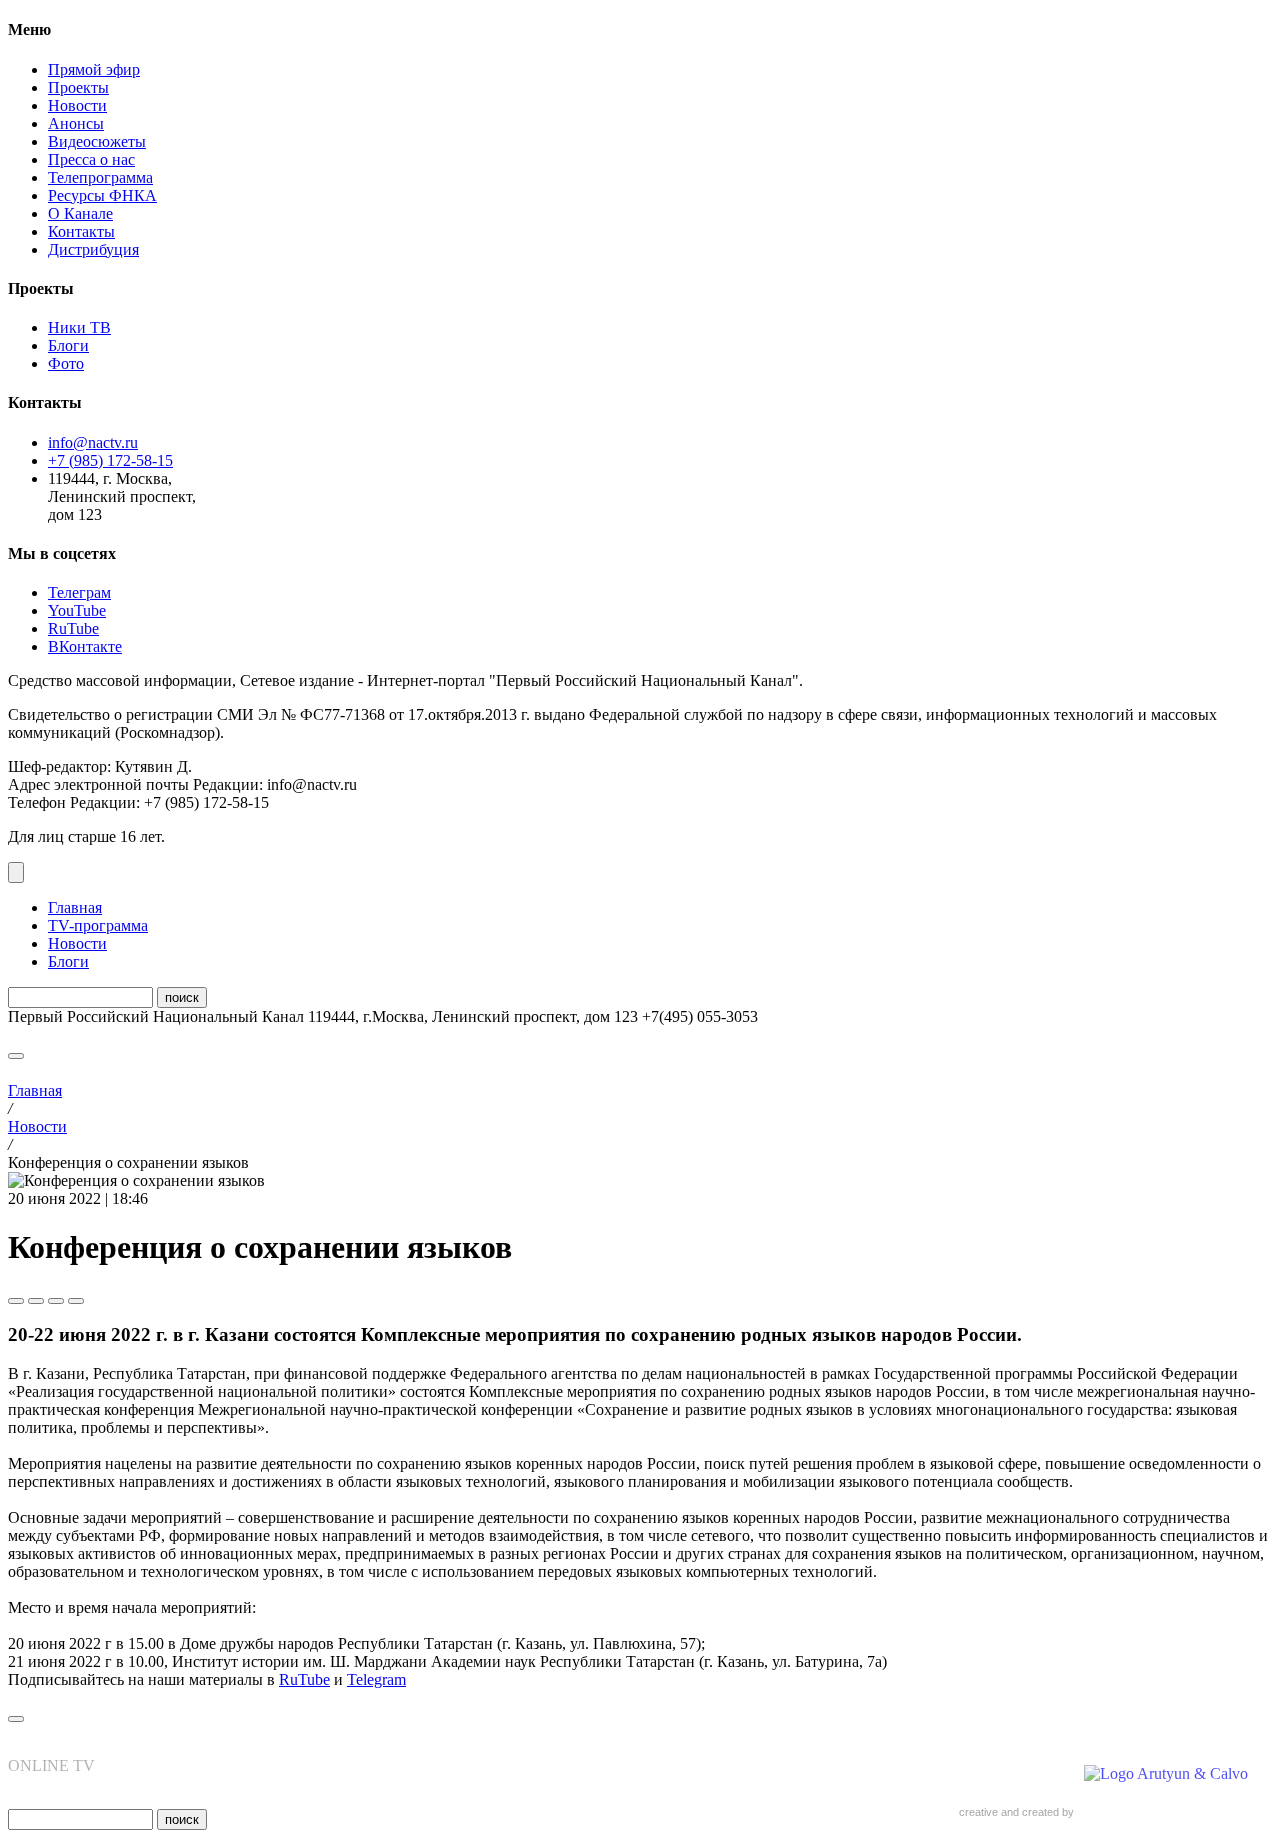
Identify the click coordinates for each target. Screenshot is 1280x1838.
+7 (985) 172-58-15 (110, 460)
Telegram (376, 1679)
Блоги (68, 345)
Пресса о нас (91, 159)
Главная (75, 907)
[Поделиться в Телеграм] (16, 1301)
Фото (66, 363)
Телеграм (79, 592)
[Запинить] (76, 1301)
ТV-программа (98, 925)
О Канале (80, 213)
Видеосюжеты (97, 141)
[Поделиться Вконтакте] (36, 1301)
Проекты (78, 87)
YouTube (77, 610)
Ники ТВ (79, 327)
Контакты (81, 231)
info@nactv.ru (93, 442)
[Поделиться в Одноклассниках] (56, 1301)
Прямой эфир (94, 69)
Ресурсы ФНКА (102, 195)
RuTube (73, 628)
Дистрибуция (93, 249)
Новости (77, 105)
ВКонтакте (85, 646)
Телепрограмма (100, 177)
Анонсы (76, 123)
